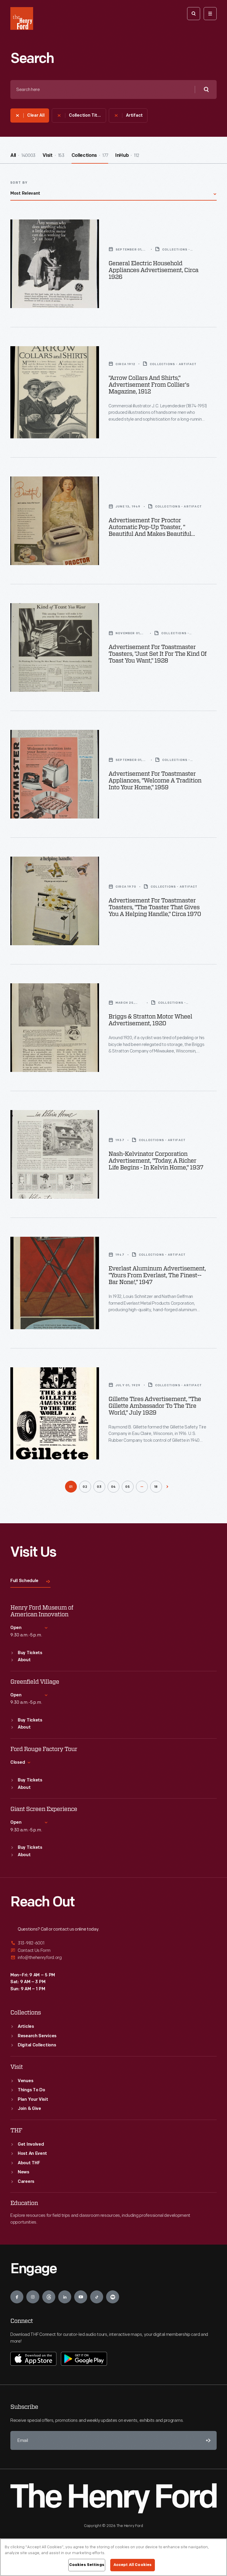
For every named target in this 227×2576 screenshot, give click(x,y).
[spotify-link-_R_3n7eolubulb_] (113, 2297)
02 (85, 1487)
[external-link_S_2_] (113, 1951)
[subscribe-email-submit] (207, 2440)
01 (71, 1487)
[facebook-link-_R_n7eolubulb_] (17, 2297)
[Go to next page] (167, 1487)
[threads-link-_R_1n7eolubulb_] (49, 2297)
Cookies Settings (87, 2565)
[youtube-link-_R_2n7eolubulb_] (81, 2297)
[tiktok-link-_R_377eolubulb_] (97, 2297)
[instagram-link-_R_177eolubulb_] (33, 2297)
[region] (113, 2557)
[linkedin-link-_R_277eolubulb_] (65, 2297)
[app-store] (33, 2359)
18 (156, 1487)
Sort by (19, 183)
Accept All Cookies (133, 2565)
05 (128, 1487)
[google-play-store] (84, 2359)
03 (99, 1487)
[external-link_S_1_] (113, 1943)
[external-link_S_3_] (113, 1958)
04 (114, 1487)
